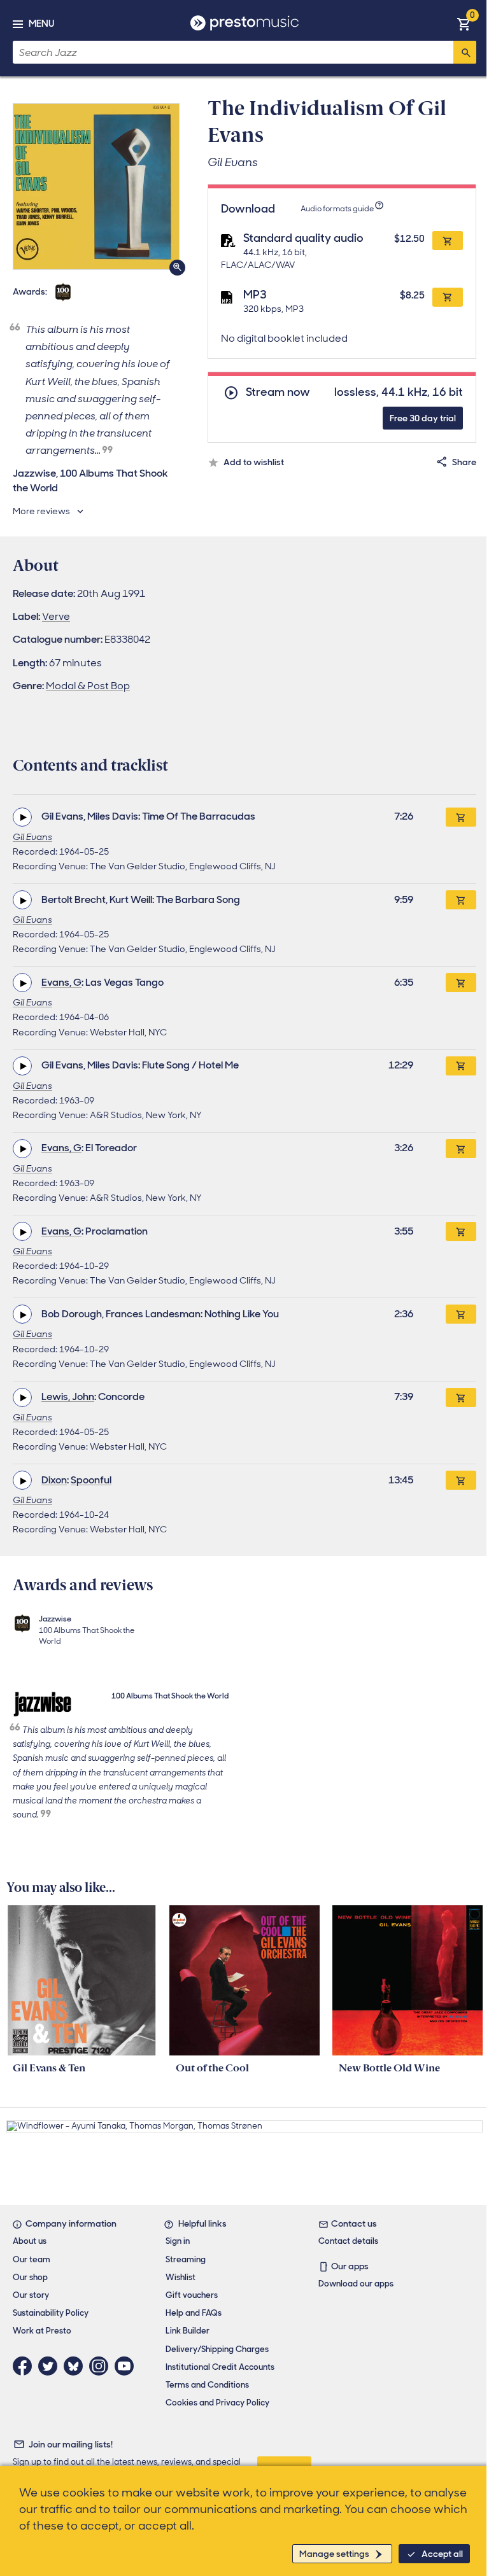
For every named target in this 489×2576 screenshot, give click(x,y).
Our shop (30, 2277)
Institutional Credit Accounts (220, 2367)
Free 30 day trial (423, 418)
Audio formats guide (337, 209)
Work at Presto (42, 2331)
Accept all (442, 2554)
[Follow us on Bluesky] (76, 2366)
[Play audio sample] (22, 817)
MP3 (255, 295)
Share (464, 462)
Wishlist (181, 2277)
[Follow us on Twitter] (51, 2366)
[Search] (465, 52)
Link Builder (188, 2331)
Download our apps (356, 2284)
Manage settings (334, 2554)
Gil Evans (32, 837)
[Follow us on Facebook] (25, 2366)
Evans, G (61, 982)
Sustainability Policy (51, 2313)
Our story (31, 2295)
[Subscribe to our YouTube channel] (127, 2366)
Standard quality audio (303, 238)
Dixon (54, 1480)
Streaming (186, 2259)
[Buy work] (461, 817)
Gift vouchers (192, 2295)
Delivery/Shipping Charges (217, 2349)
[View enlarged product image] (96, 186)
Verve (56, 616)
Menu (41, 24)
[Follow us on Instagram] (102, 2366)
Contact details (348, 2241)
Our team (32, 2259)
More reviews (41, 511)
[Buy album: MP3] (448, 297)
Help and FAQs (194, 2313)
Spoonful (91, 1480)
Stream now (278, 392)
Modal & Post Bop (88, 686)
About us (30, 2241)
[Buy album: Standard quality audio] (448, 241)
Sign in (178, 2241)
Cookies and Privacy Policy (217, 2403)
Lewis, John (68, 1396)
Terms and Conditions (207, 2385)
